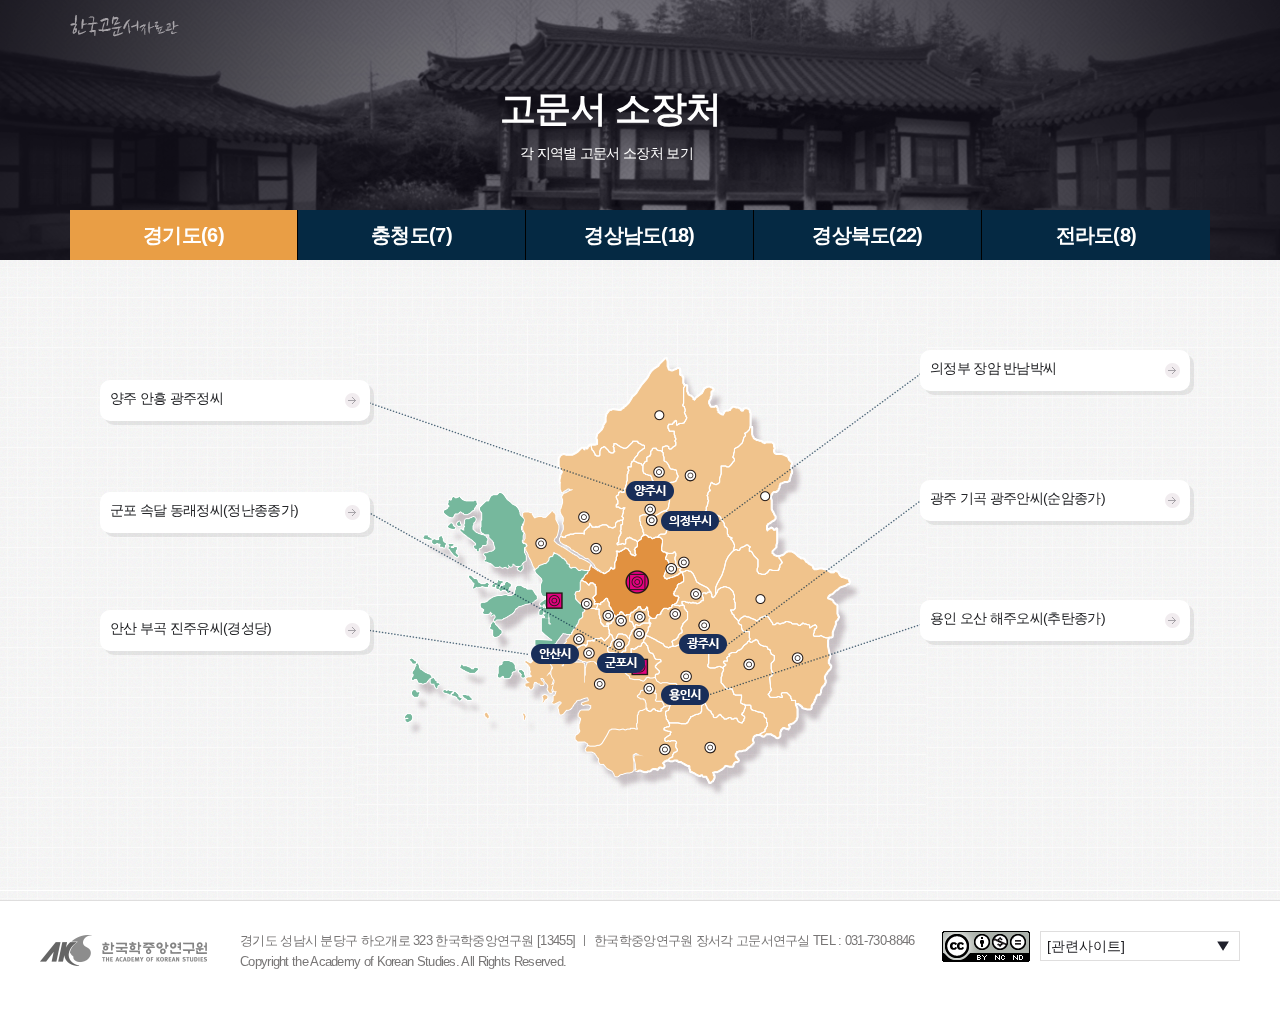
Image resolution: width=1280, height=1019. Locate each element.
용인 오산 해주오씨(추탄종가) (1017, 618)
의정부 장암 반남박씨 (993, 368)
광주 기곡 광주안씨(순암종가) (1017, 498)
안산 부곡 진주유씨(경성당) (191, 628)
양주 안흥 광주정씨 (166, 398)
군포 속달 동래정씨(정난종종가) (204, 510)
